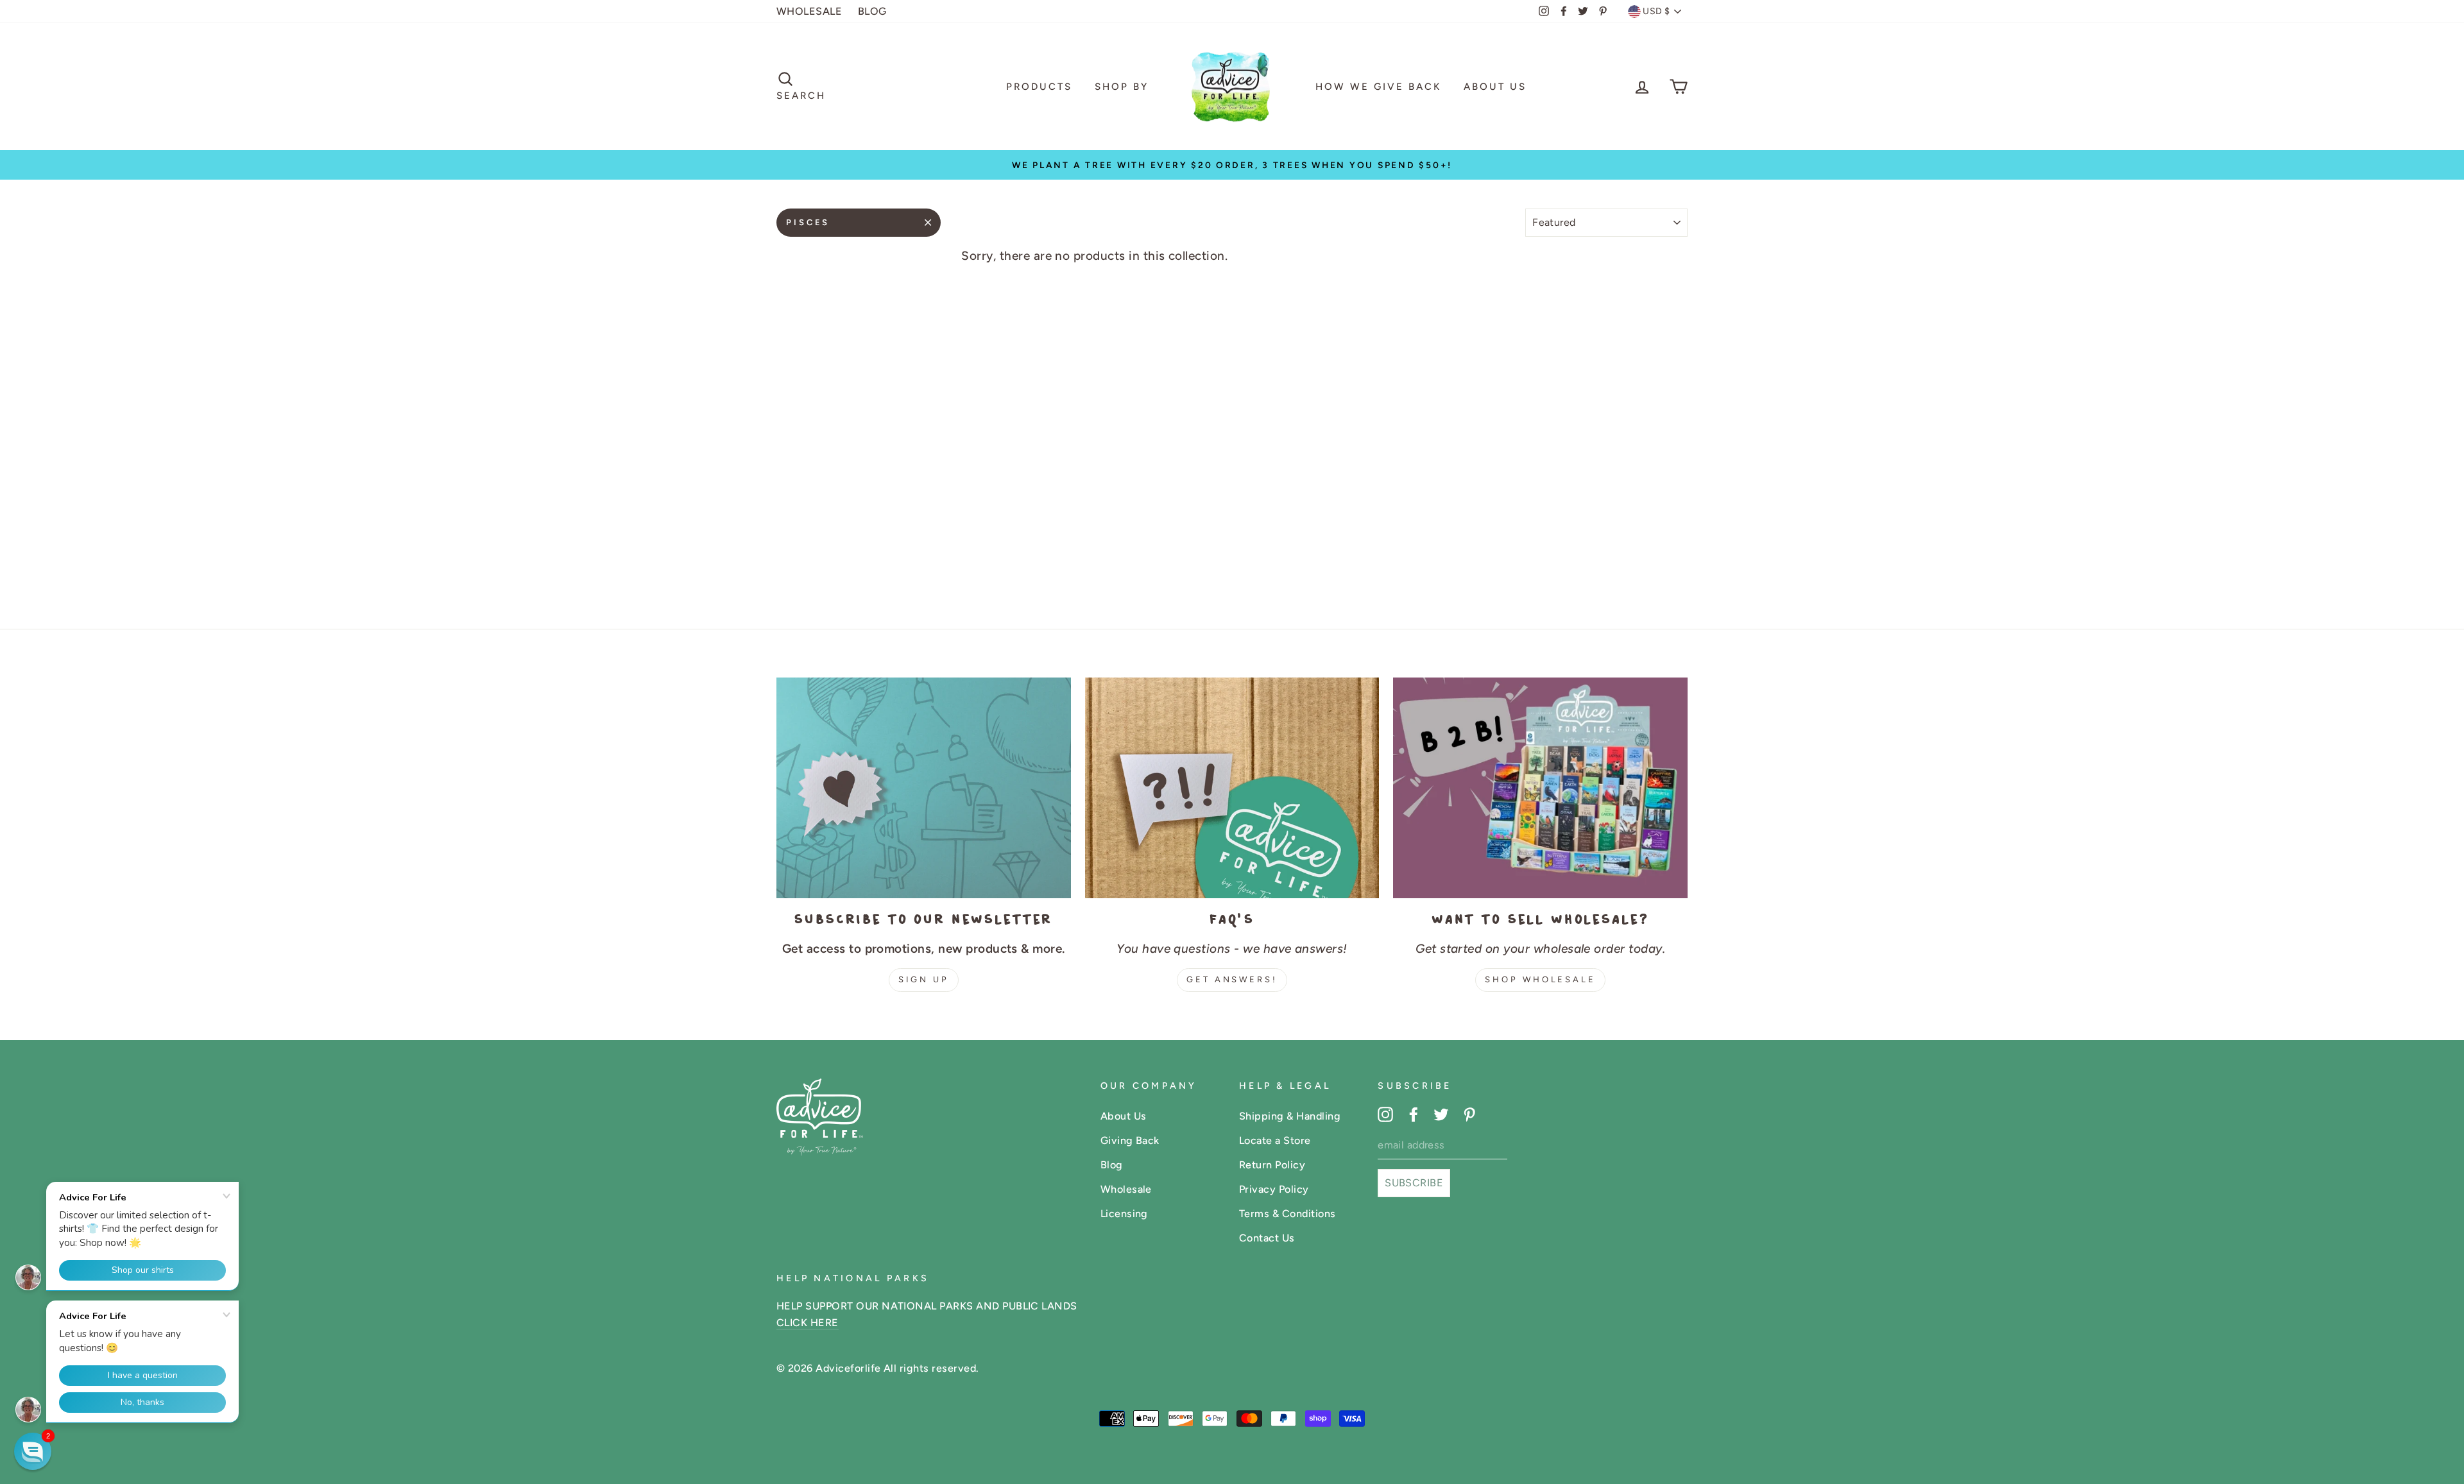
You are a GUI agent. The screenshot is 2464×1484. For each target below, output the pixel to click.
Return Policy (1272, 1165)
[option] (1232, 165)
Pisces (808, 222)
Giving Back (1130, 1140)
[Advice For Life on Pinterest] (1469, 1114)
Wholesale (1126, 1189)
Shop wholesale (1540, 979)
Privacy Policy (1274, 1189)
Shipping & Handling (1290, 1116)
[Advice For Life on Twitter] (1441, 1114)
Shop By (1122, 87)
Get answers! (1232, 979)
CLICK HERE (808, 1323)
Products (1039, 87)
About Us (1495, 87)
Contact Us (1267, 1238)
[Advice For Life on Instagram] (1385, 1114)
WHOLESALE (809, 11)
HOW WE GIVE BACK (1378, 87)
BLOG (872, 11)
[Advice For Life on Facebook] (1414, 1114)
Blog (1112, 1165)
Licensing (1124, 1214)
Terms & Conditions (1288, 1214)
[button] (33, 1451)
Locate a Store (1275, 1140)
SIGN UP (924, 979)
